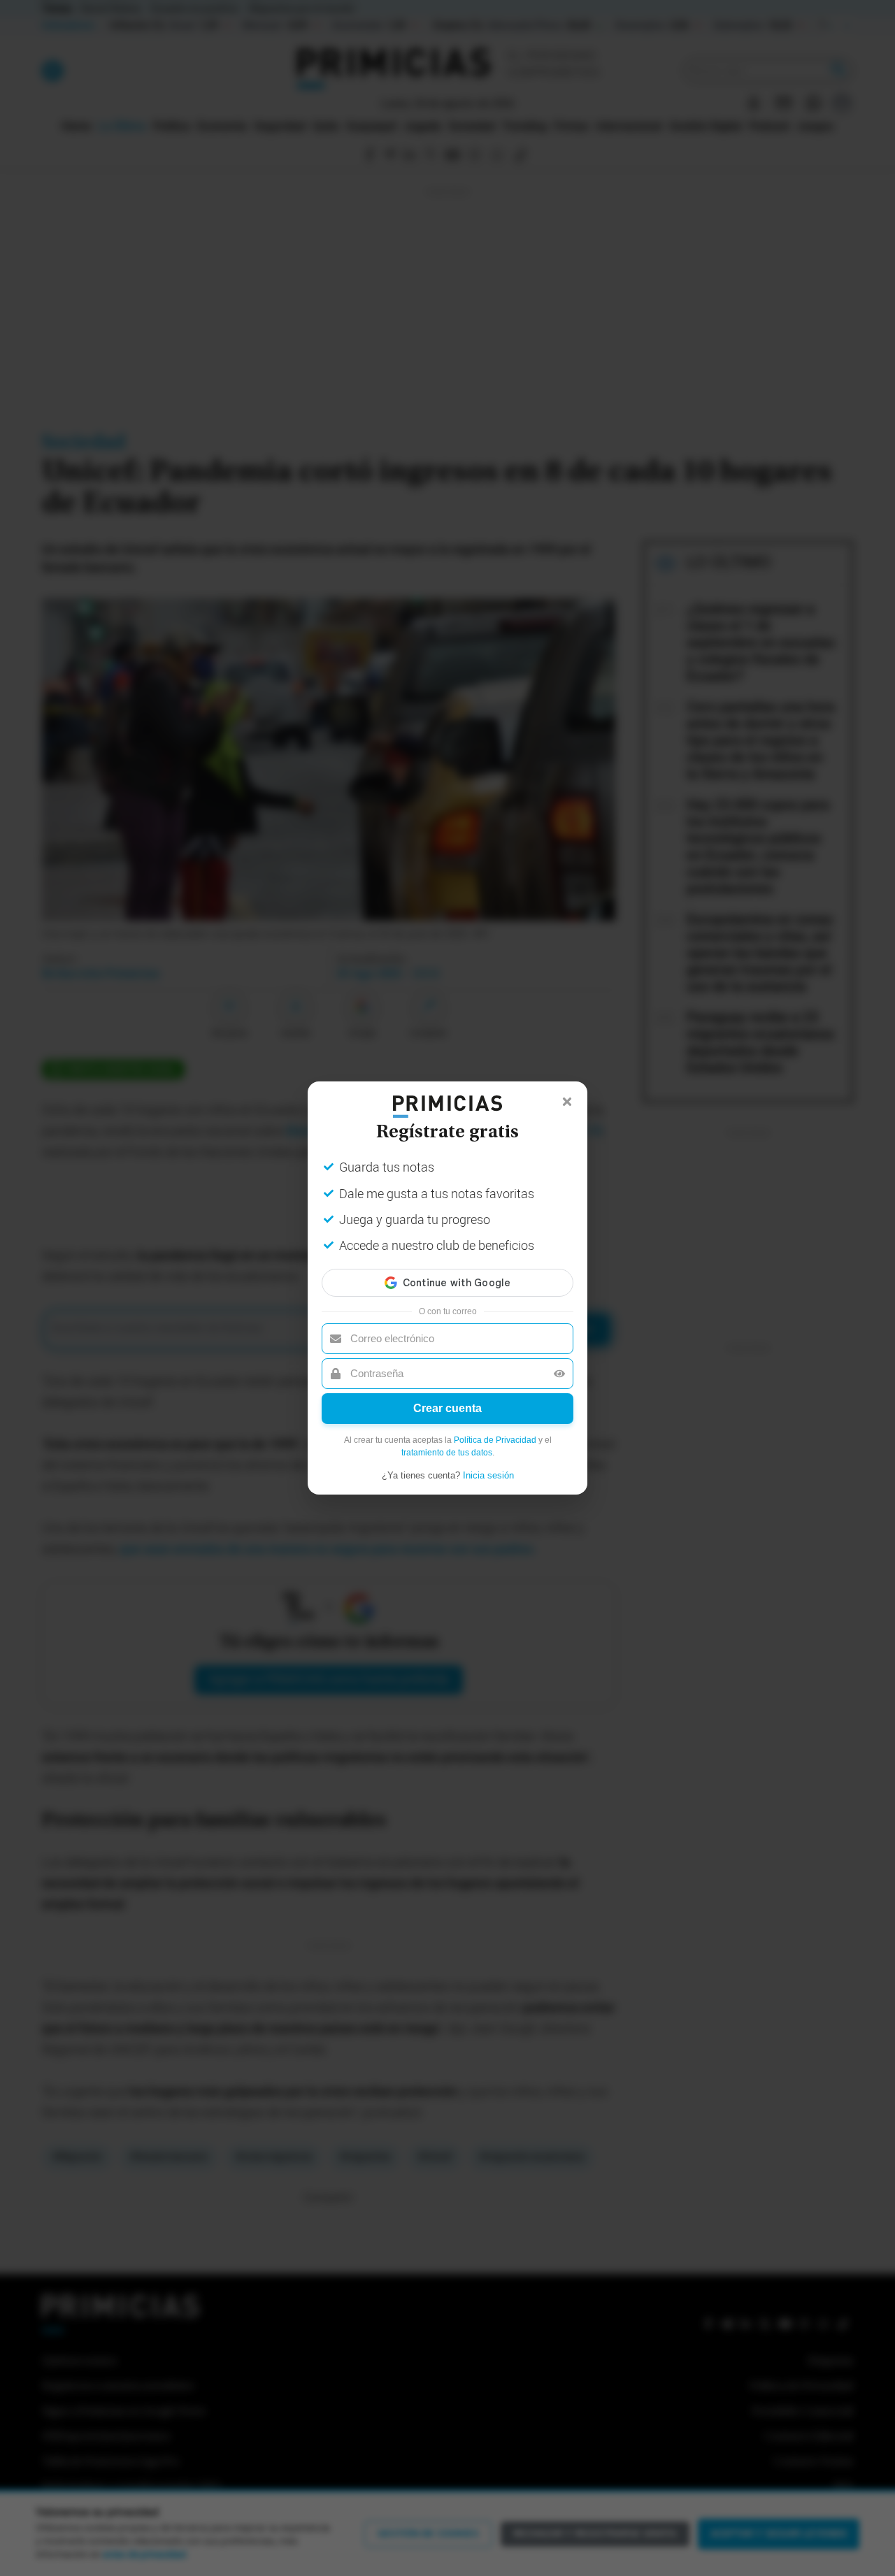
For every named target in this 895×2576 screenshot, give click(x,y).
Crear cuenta (447, 1408)
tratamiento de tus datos (447, 1453)
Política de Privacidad (495, 1440)
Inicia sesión (488, 1475)
